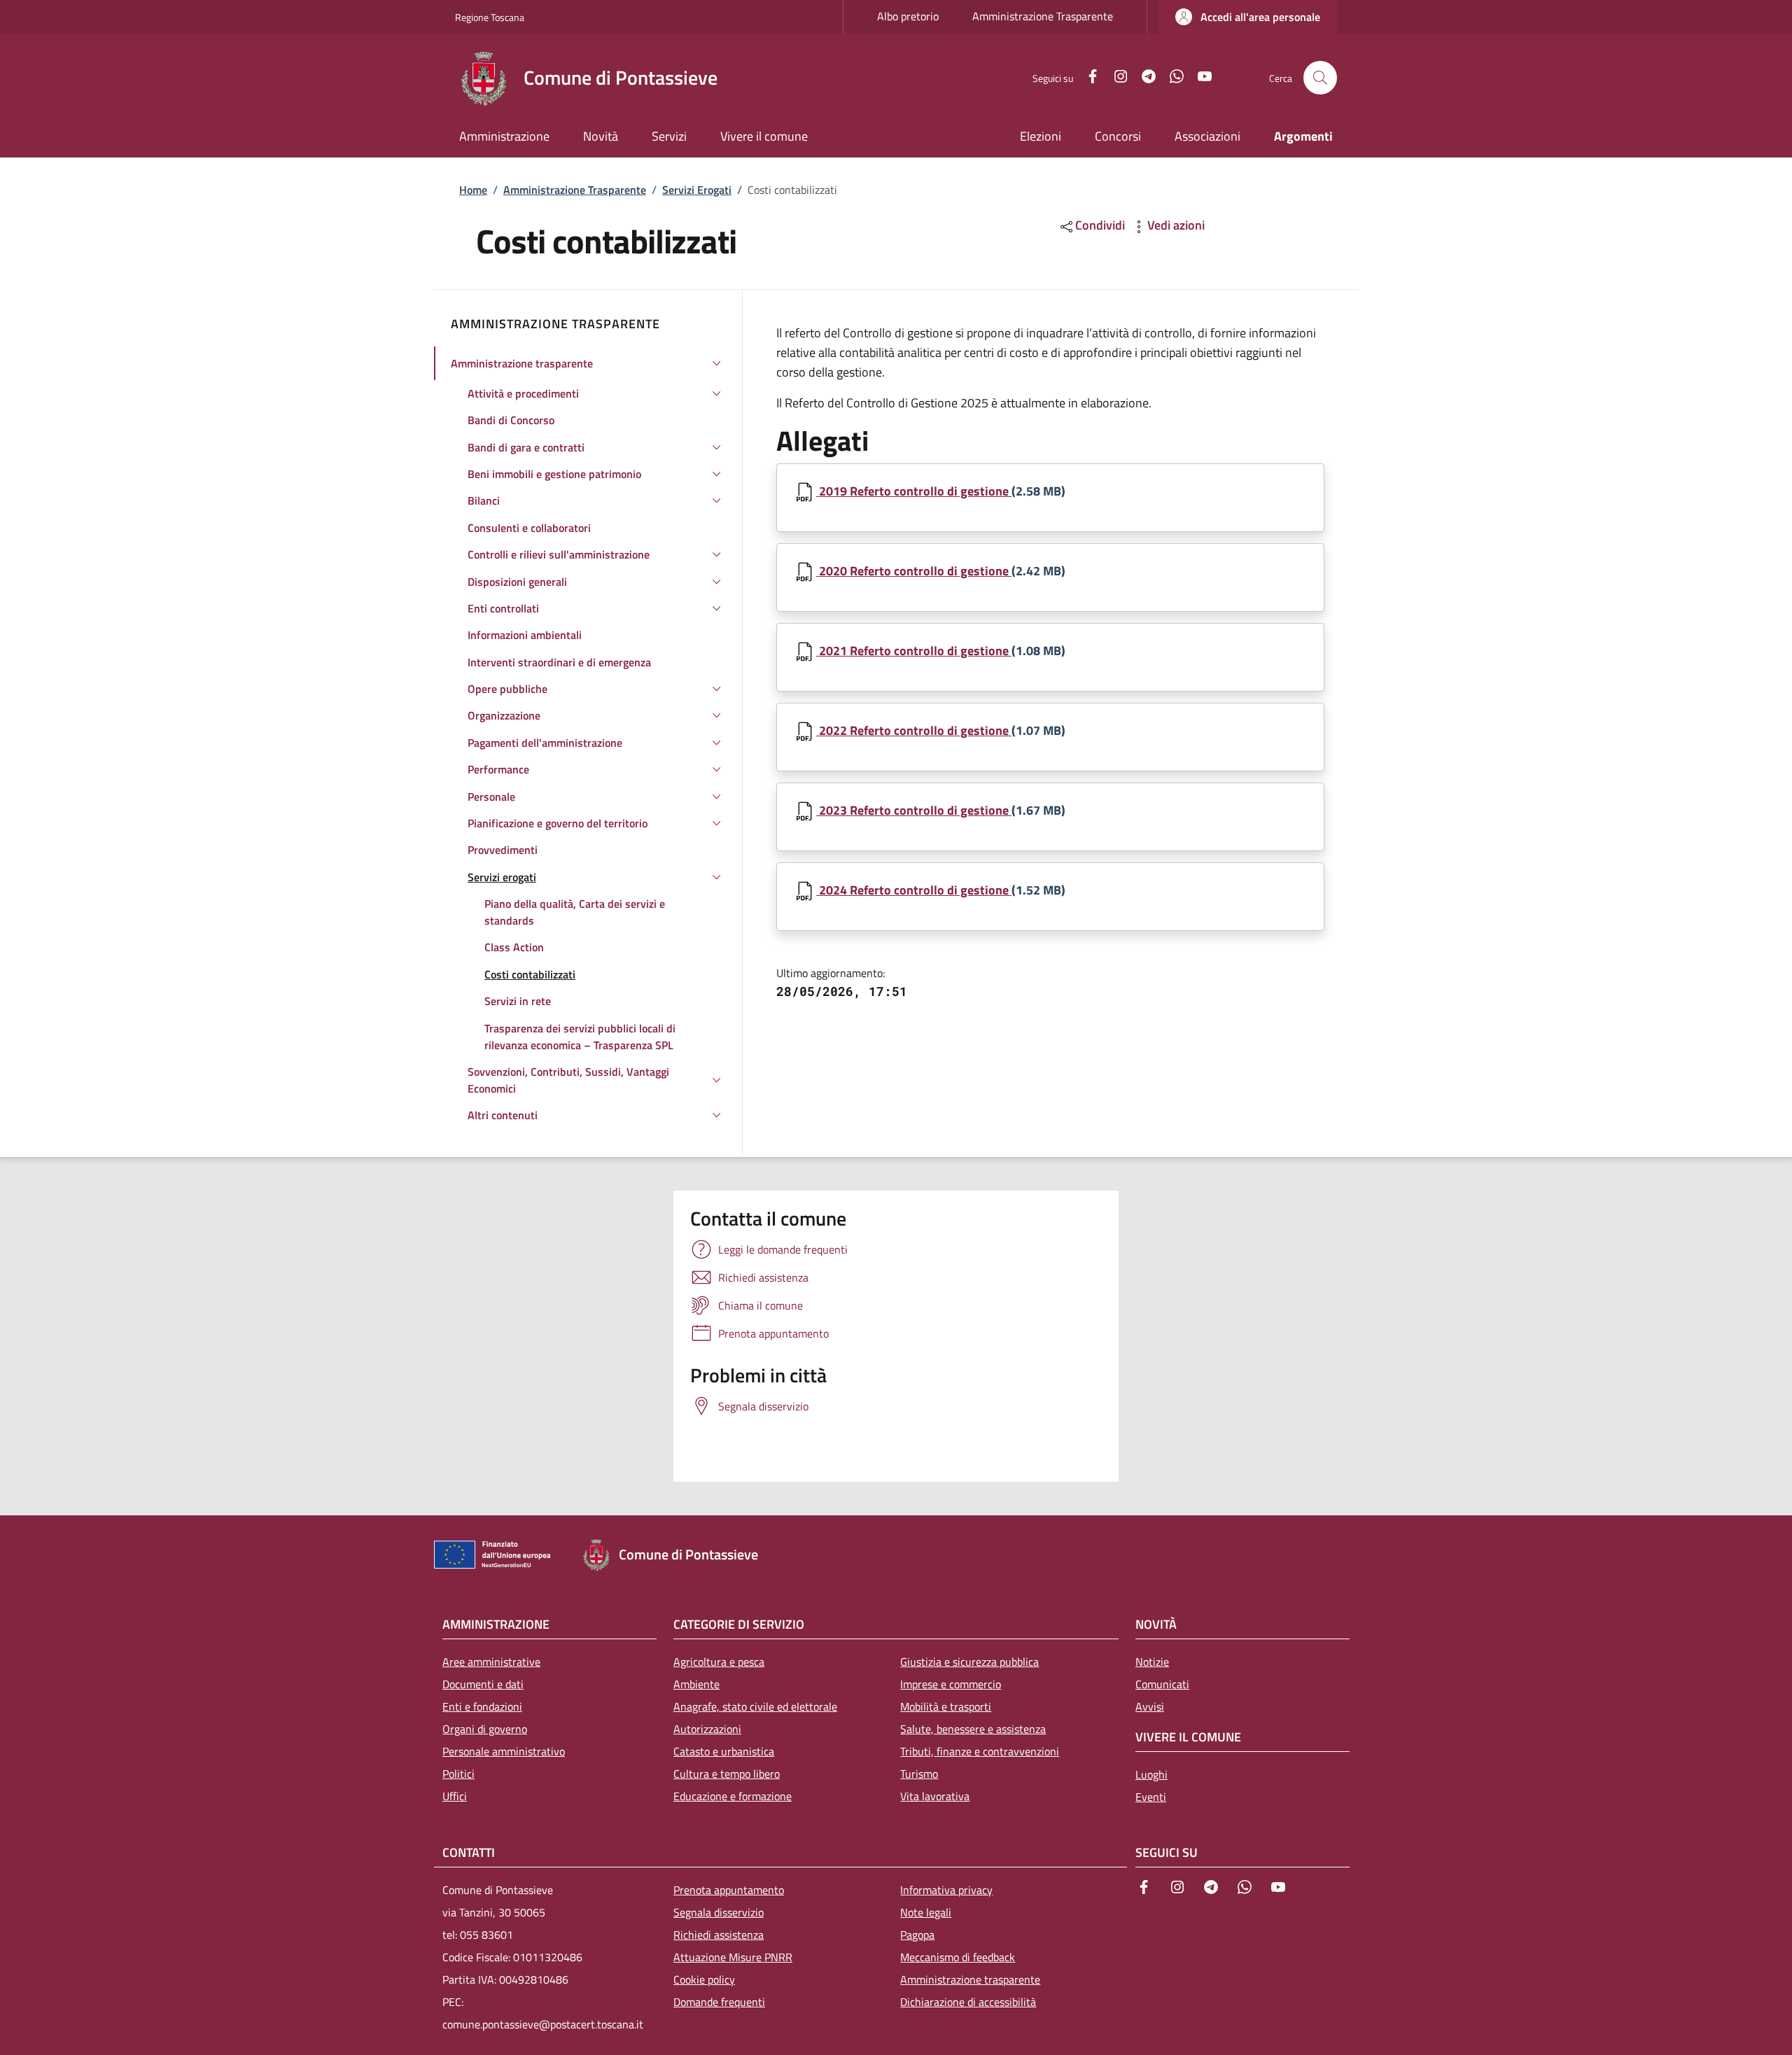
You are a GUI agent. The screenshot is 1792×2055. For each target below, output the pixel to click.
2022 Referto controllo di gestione (914, 730)
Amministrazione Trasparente (1043, 16)
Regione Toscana (490, 17)
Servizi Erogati (697, 190)
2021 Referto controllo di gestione (914, 651)
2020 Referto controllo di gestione (914, 571)
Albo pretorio (908, 16)
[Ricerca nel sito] (1320, 78)
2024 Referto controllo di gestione (914, 890)
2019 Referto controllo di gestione (914, 491)
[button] (1248, 17)
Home (473, 190)
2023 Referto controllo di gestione (914, 810)
